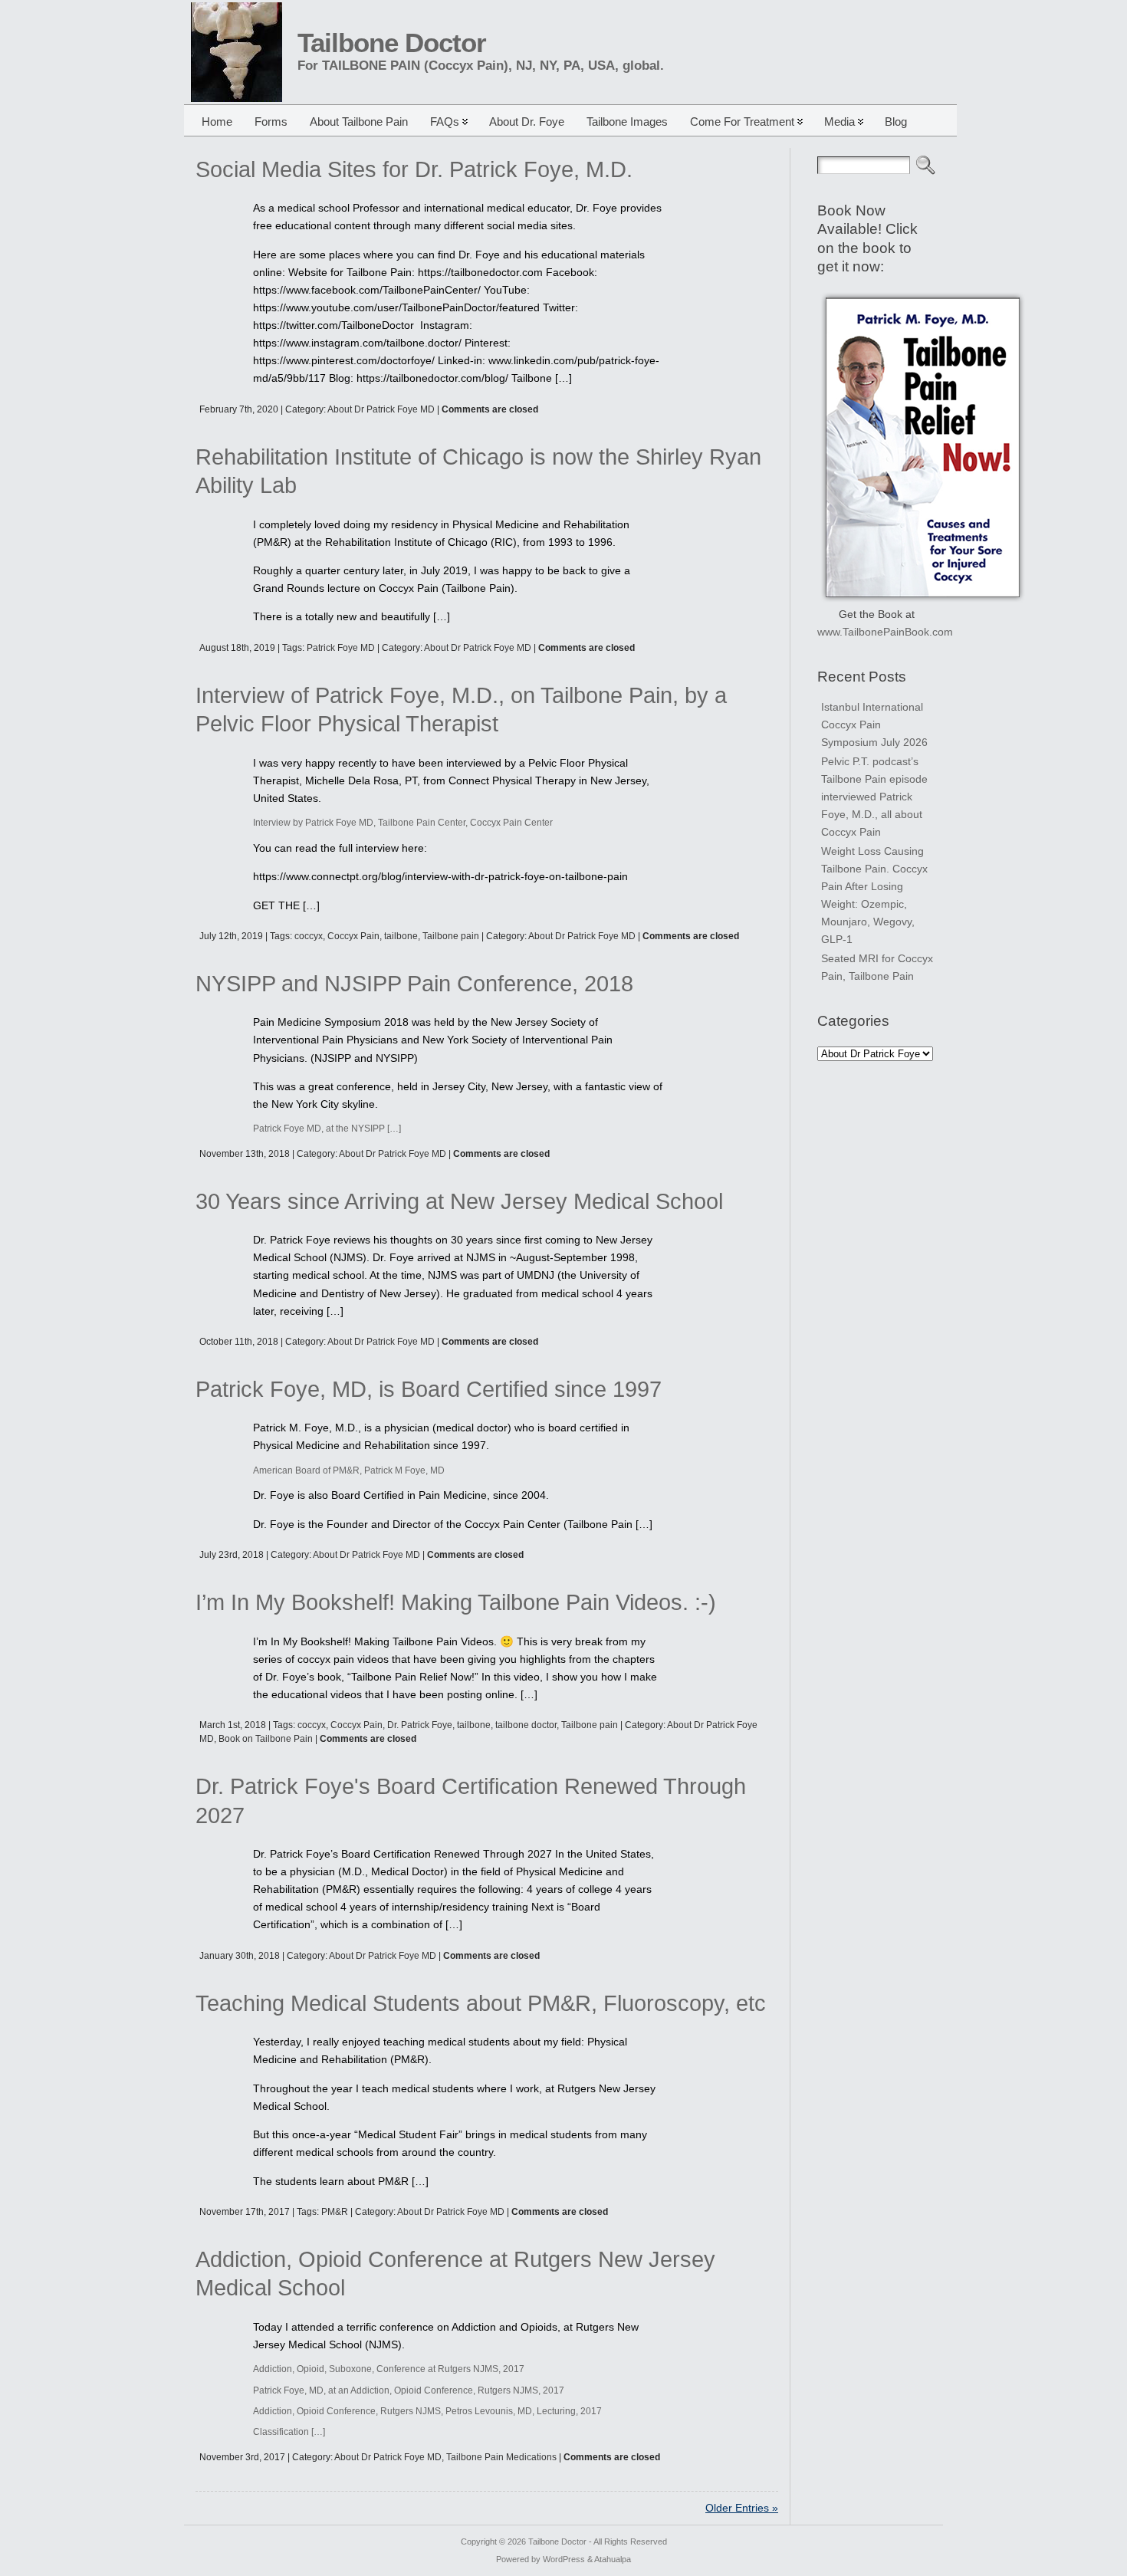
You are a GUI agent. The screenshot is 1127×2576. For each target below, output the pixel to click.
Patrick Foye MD (341, 648)
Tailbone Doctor (392, 43)
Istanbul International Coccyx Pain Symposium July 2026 (874, 724)
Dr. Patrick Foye (420, 1725)
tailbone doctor (526, 1725)
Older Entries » (742, 2508)
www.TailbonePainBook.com (885, 632)
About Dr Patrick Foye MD (381, 409)
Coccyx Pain (353, 936)
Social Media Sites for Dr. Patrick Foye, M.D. (414, 169)
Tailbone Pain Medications (501, 2457)
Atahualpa (613, 2559)
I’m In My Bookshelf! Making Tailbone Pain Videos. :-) (456, 1602)
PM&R (335, 2212)
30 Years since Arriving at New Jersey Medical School (459, 1201)
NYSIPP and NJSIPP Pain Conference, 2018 (414, 984)
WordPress (564, 2559)
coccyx (309, 936)
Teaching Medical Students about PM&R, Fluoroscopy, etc (481, 2003)
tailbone (401, 936)
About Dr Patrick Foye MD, (390, 2457)
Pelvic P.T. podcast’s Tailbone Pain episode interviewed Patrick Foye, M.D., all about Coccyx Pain (874, 797)
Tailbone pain (451, 936)
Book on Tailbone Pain (266, 1739)
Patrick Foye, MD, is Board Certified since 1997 (429, 1389)
